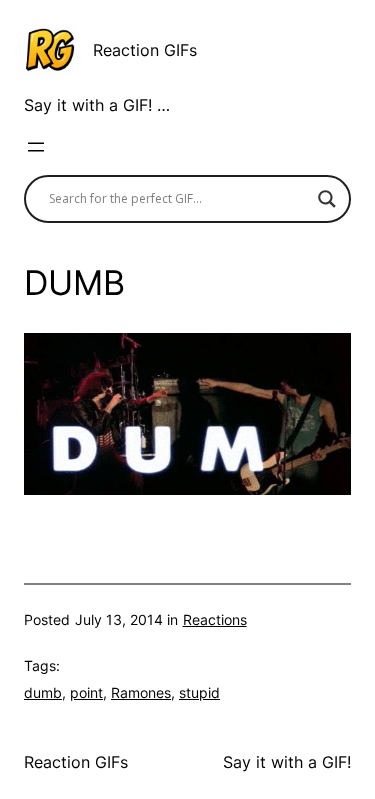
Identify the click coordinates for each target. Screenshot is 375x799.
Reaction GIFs (145, 50)
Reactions (215, 619)
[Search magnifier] (327, 199)
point (86, 692)
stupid (199, 692)
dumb (43, 692)
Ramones (141, 692)
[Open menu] (36, 147)
